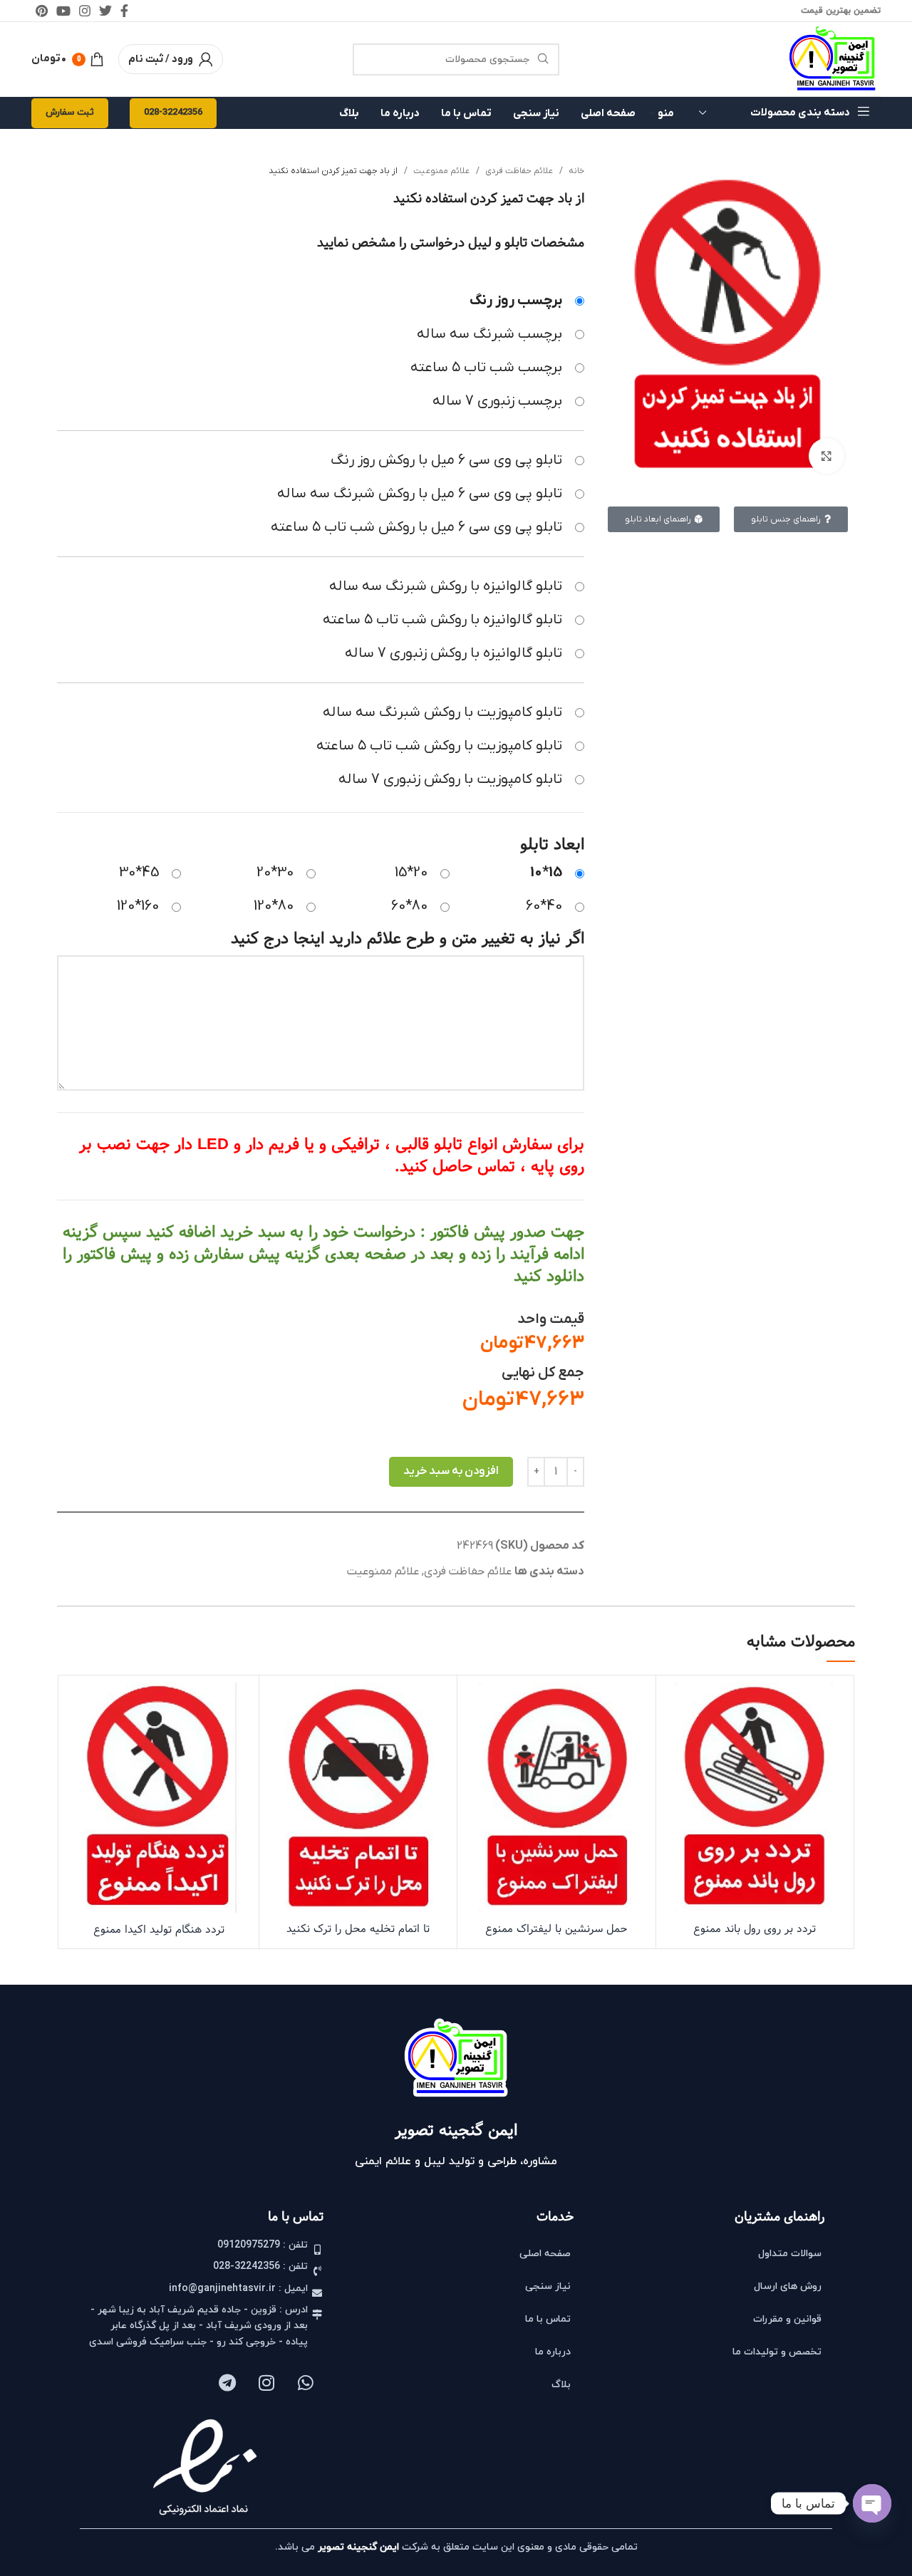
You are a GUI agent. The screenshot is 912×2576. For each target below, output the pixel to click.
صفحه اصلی (545, 2254)
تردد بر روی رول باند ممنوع (755, 1929)
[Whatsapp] (306, 2382)
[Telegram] (227, 2382)
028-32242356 (173, 113)
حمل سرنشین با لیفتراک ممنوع (556, 1929)
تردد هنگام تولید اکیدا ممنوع (159, 1930)
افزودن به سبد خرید (451, 1471)
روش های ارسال (788, 2286)
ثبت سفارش (70, 113)
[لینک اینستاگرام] (85, 11)
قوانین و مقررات (787, 2319)
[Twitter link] (105, 11)
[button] (755, 1816)
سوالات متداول (790, 2254)
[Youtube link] (63, 11)
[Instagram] (266, 2382)
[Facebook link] (124, 11)
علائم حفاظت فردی (518, 171)
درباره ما (553, 2352)
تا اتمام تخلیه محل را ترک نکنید (358, 1929)
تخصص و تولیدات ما (777, 2352)
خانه (575, 171)
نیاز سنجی (548, 2286)
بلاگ (561, 2385)
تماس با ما (548, 2319)
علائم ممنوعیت (440, 171)
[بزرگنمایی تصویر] (826, 456)
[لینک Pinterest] (42, 11)
